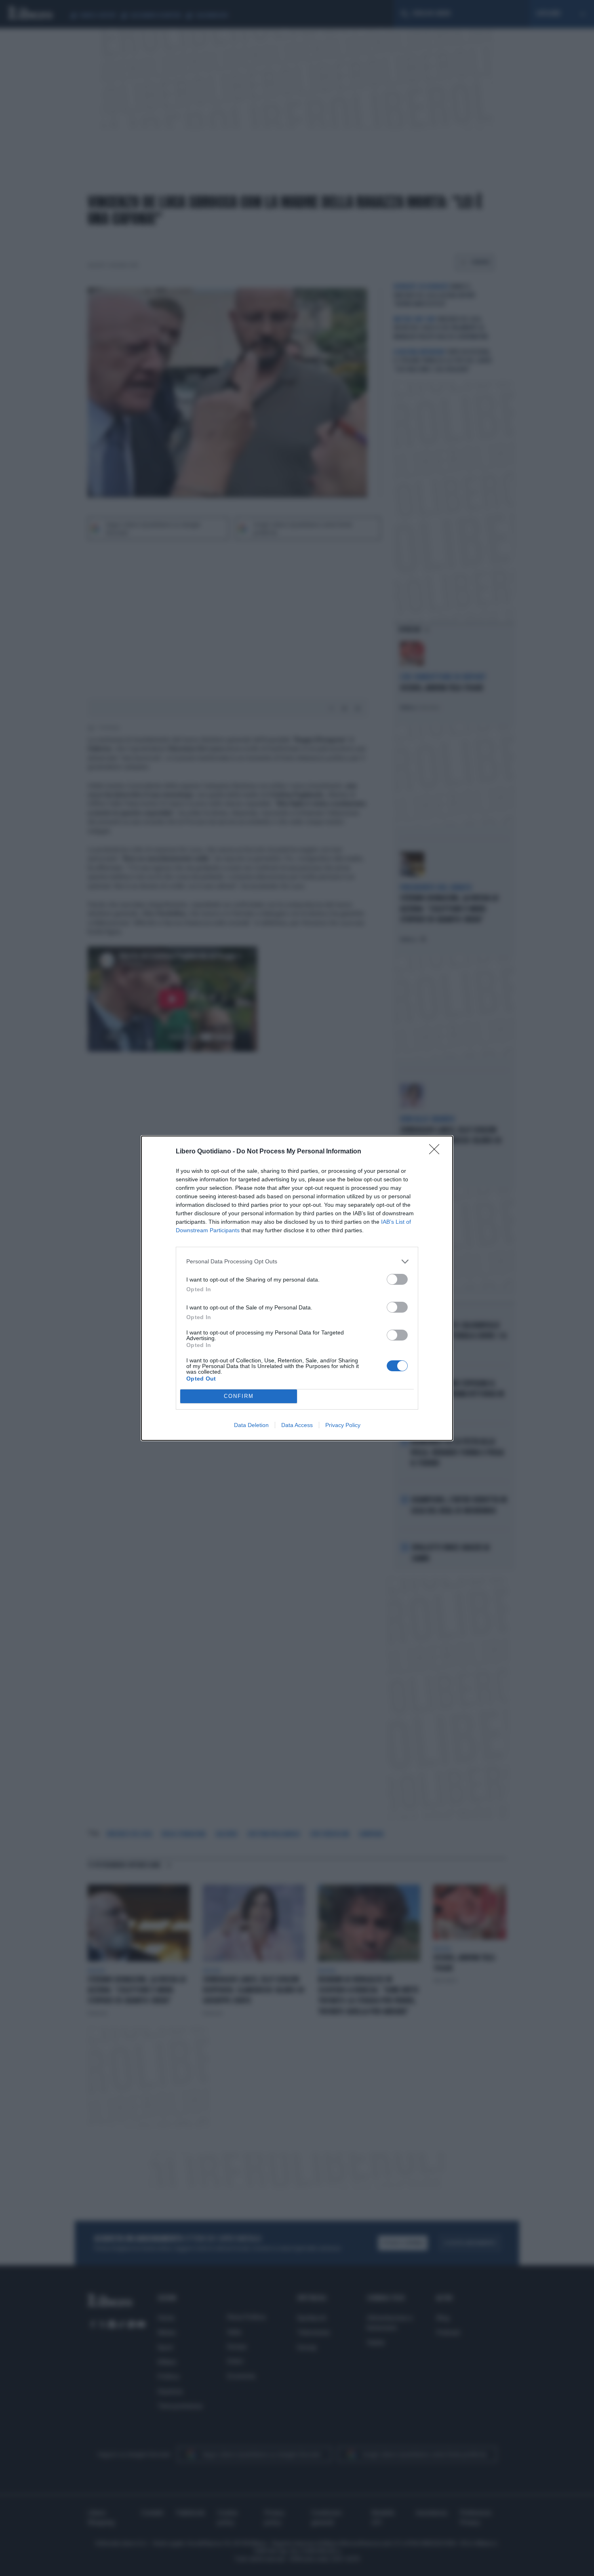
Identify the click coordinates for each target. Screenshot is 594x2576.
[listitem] (297, 1262)
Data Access (297, 1425)
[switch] (397, 1279)
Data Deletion (251, 1425)
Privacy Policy (343, 1425)
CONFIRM (239, 1396)
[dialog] (297, 1288)
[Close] (437, 1152)
